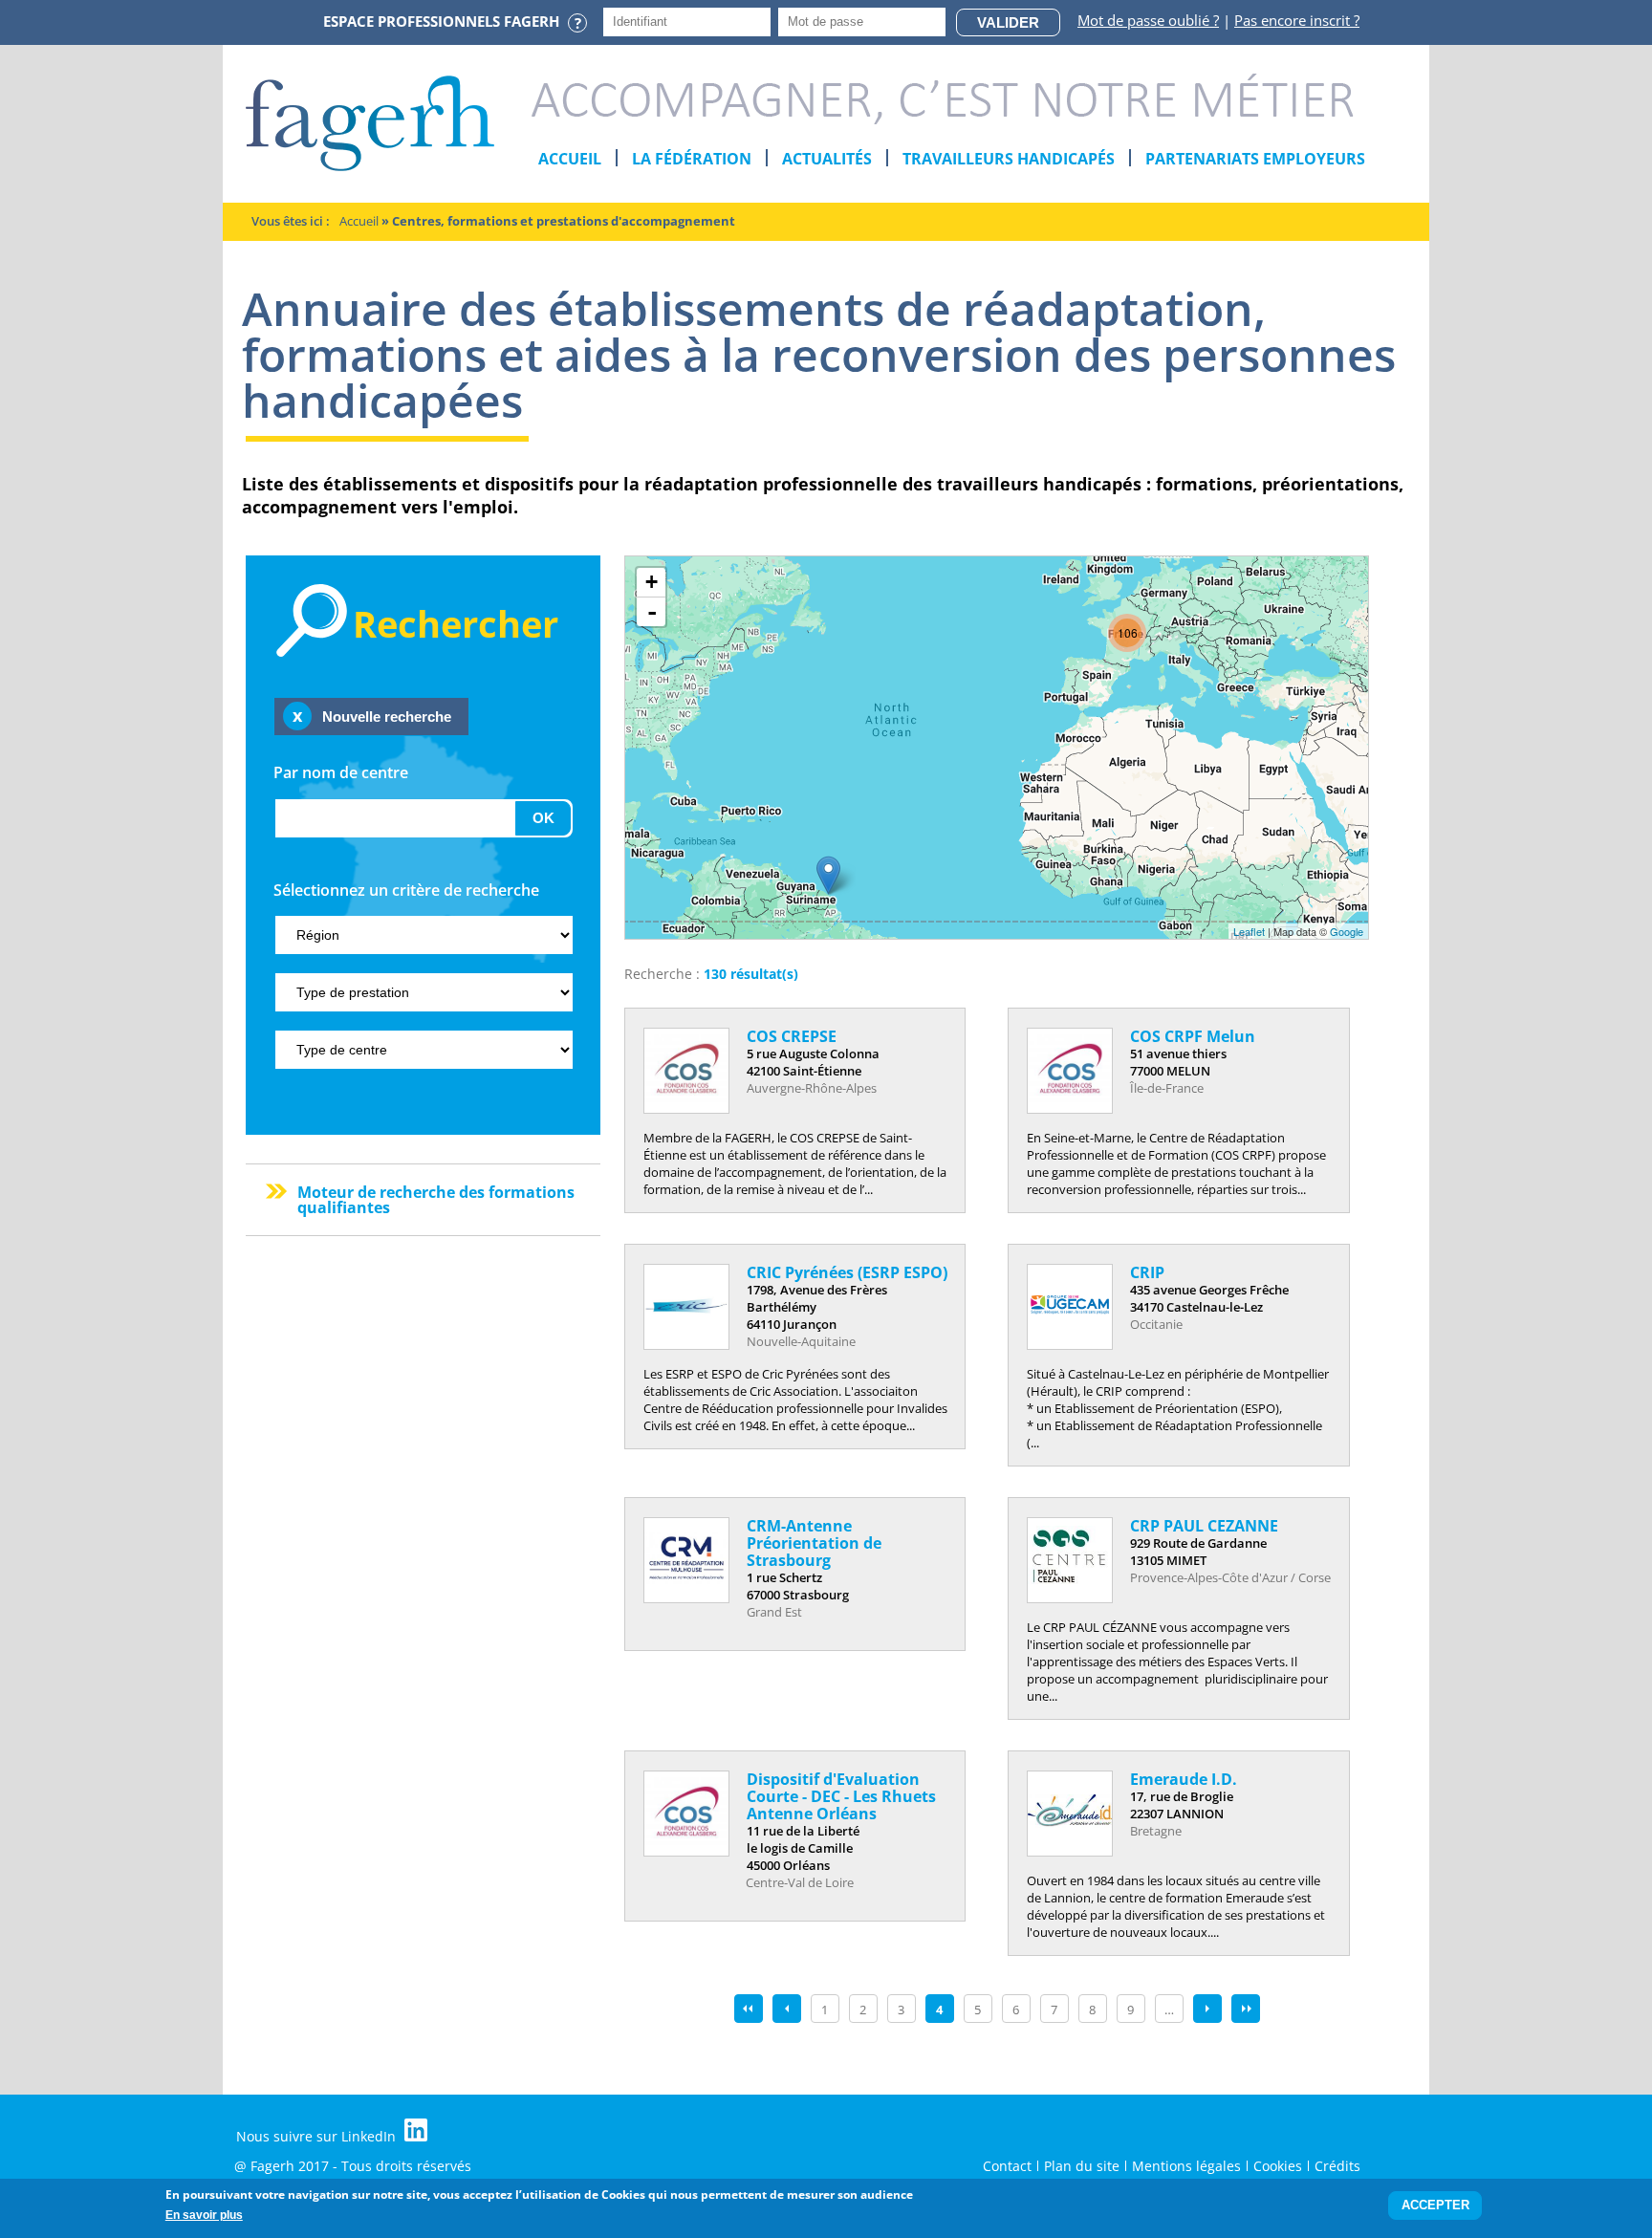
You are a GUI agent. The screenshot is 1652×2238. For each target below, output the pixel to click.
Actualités (827, 159)
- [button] (652, 612)
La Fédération (692, 159)
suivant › (1207, 2009)
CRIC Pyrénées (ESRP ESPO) (847, 1272)
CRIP (1147, 1272)
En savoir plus (204, 2215)
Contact (1007, 2166)
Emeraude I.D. (1184, 1779)
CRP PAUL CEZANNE (1204, 1526)
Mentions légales (1186, 2166)
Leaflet (1249, 931)
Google (1347, 931)
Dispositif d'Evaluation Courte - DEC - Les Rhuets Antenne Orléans (841, 1796)
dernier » (1246, 2009)
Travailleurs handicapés (1009, 159)
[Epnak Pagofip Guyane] (828, 875)
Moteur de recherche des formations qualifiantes (436, 1200)
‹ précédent (787, 2009)
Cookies (1278, 2166)
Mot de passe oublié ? (1148, 20)
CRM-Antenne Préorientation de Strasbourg (814, 1543)
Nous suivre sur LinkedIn (318, 2136)
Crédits (1337, 2166)
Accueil (570, 159)
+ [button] (652, 582)
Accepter (1435, 2206)
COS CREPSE (792, 1036)
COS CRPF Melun (1193, 1036)
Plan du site (1082, 2166)
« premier (749, 2009)
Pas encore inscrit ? (1297, 20)
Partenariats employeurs (1255, 159)
